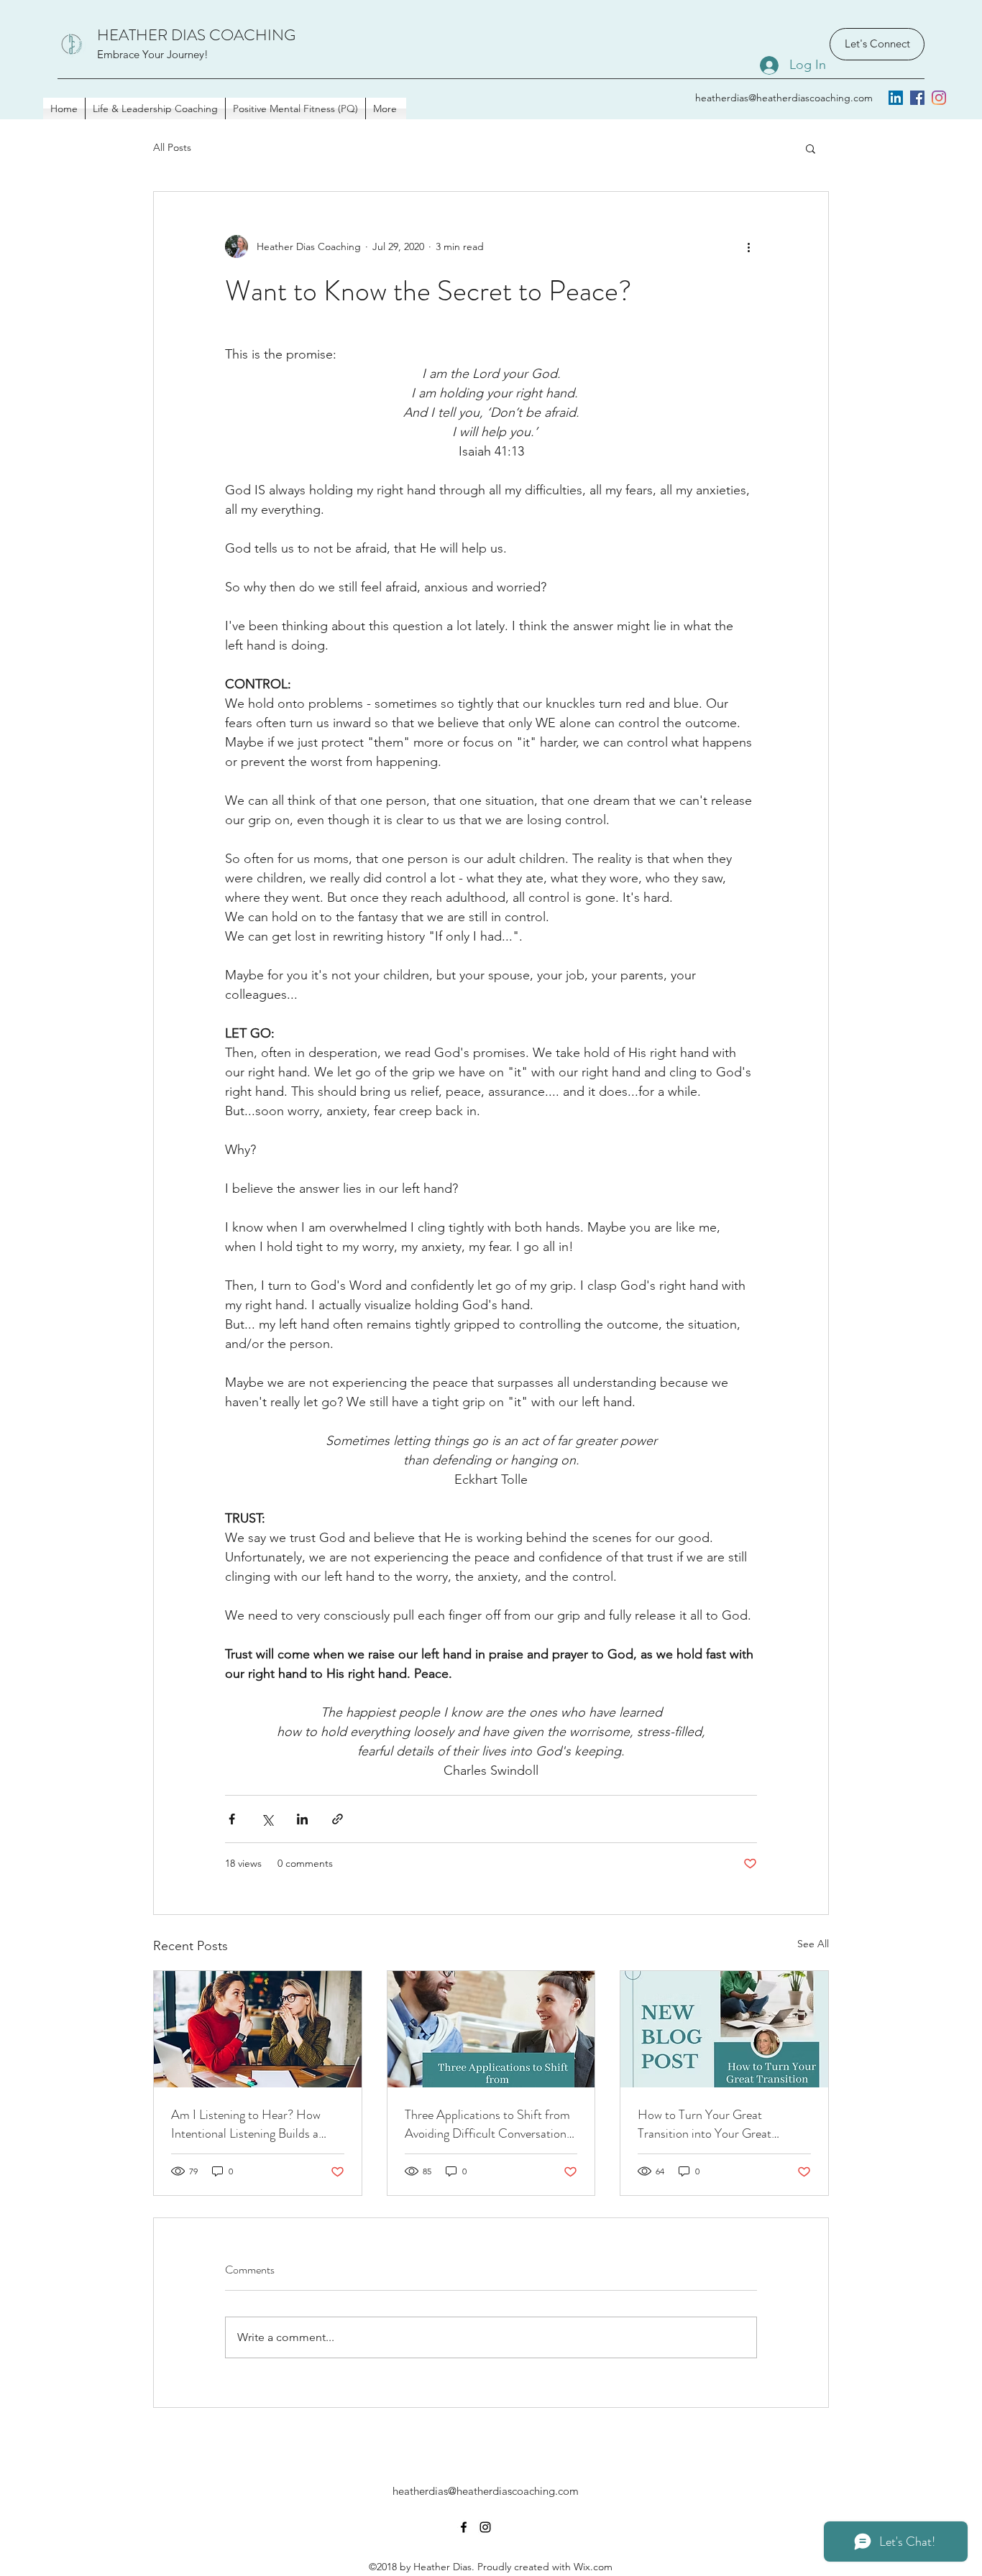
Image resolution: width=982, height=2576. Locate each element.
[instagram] (939, 98)
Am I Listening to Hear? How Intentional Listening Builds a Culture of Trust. (246, 2124)
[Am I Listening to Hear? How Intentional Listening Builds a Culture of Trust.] (258, 2029)
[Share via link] (338, 1819)
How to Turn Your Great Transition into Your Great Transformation (705, 2124)
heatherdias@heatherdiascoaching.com (784, 98)
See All (813, 1944)
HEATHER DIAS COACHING (196, 35)
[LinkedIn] (896, 98)
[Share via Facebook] (232, 1819)
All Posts (172, 147)
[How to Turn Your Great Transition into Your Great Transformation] (724, 2029)
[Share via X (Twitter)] (267, 1819)
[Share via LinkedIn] (302, 1819)
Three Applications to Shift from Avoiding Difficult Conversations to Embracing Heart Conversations (488, 2124)
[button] (811, 148)
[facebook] (917, 98)
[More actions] (748, 246)
